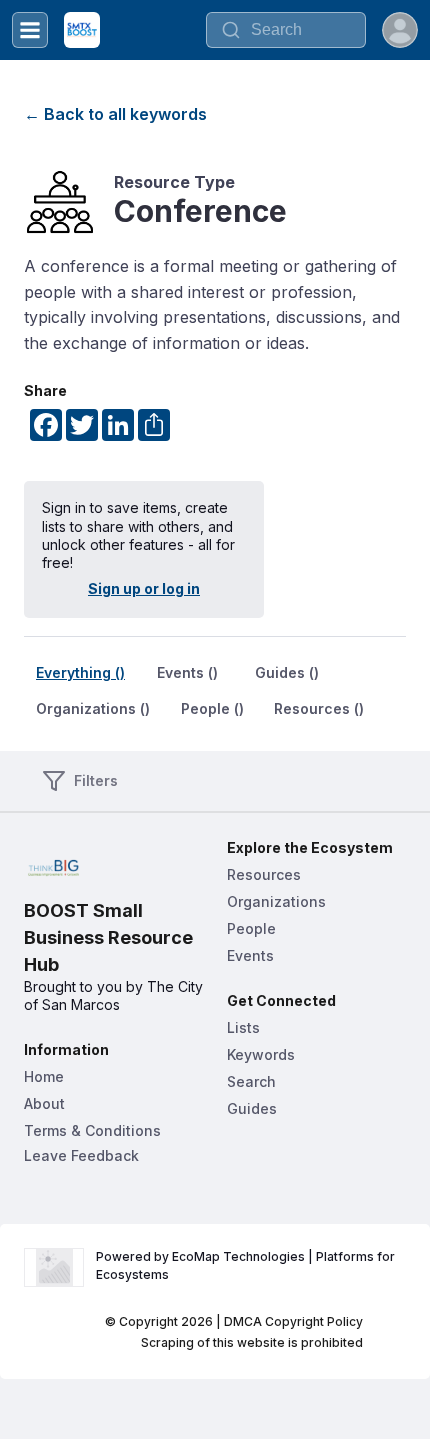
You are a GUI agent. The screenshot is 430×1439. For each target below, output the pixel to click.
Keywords (261, 1054)
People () (212, 708)
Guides (252, 1108)
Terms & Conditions (92, 1130)
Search (251, 1081)
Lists (243, 1027)
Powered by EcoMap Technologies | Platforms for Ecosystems (247, 1265)
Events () (187, 672)
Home (44, 1076)
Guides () (287, 672)
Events (250, 955)
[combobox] (286, 30)
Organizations (276, 901)
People (251, 928)
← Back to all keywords (115, 114)
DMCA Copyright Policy (293, 1321)
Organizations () (93, 708)
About (44, 1103)
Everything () (80, 672)
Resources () (319, 708)
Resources (264, 874)
